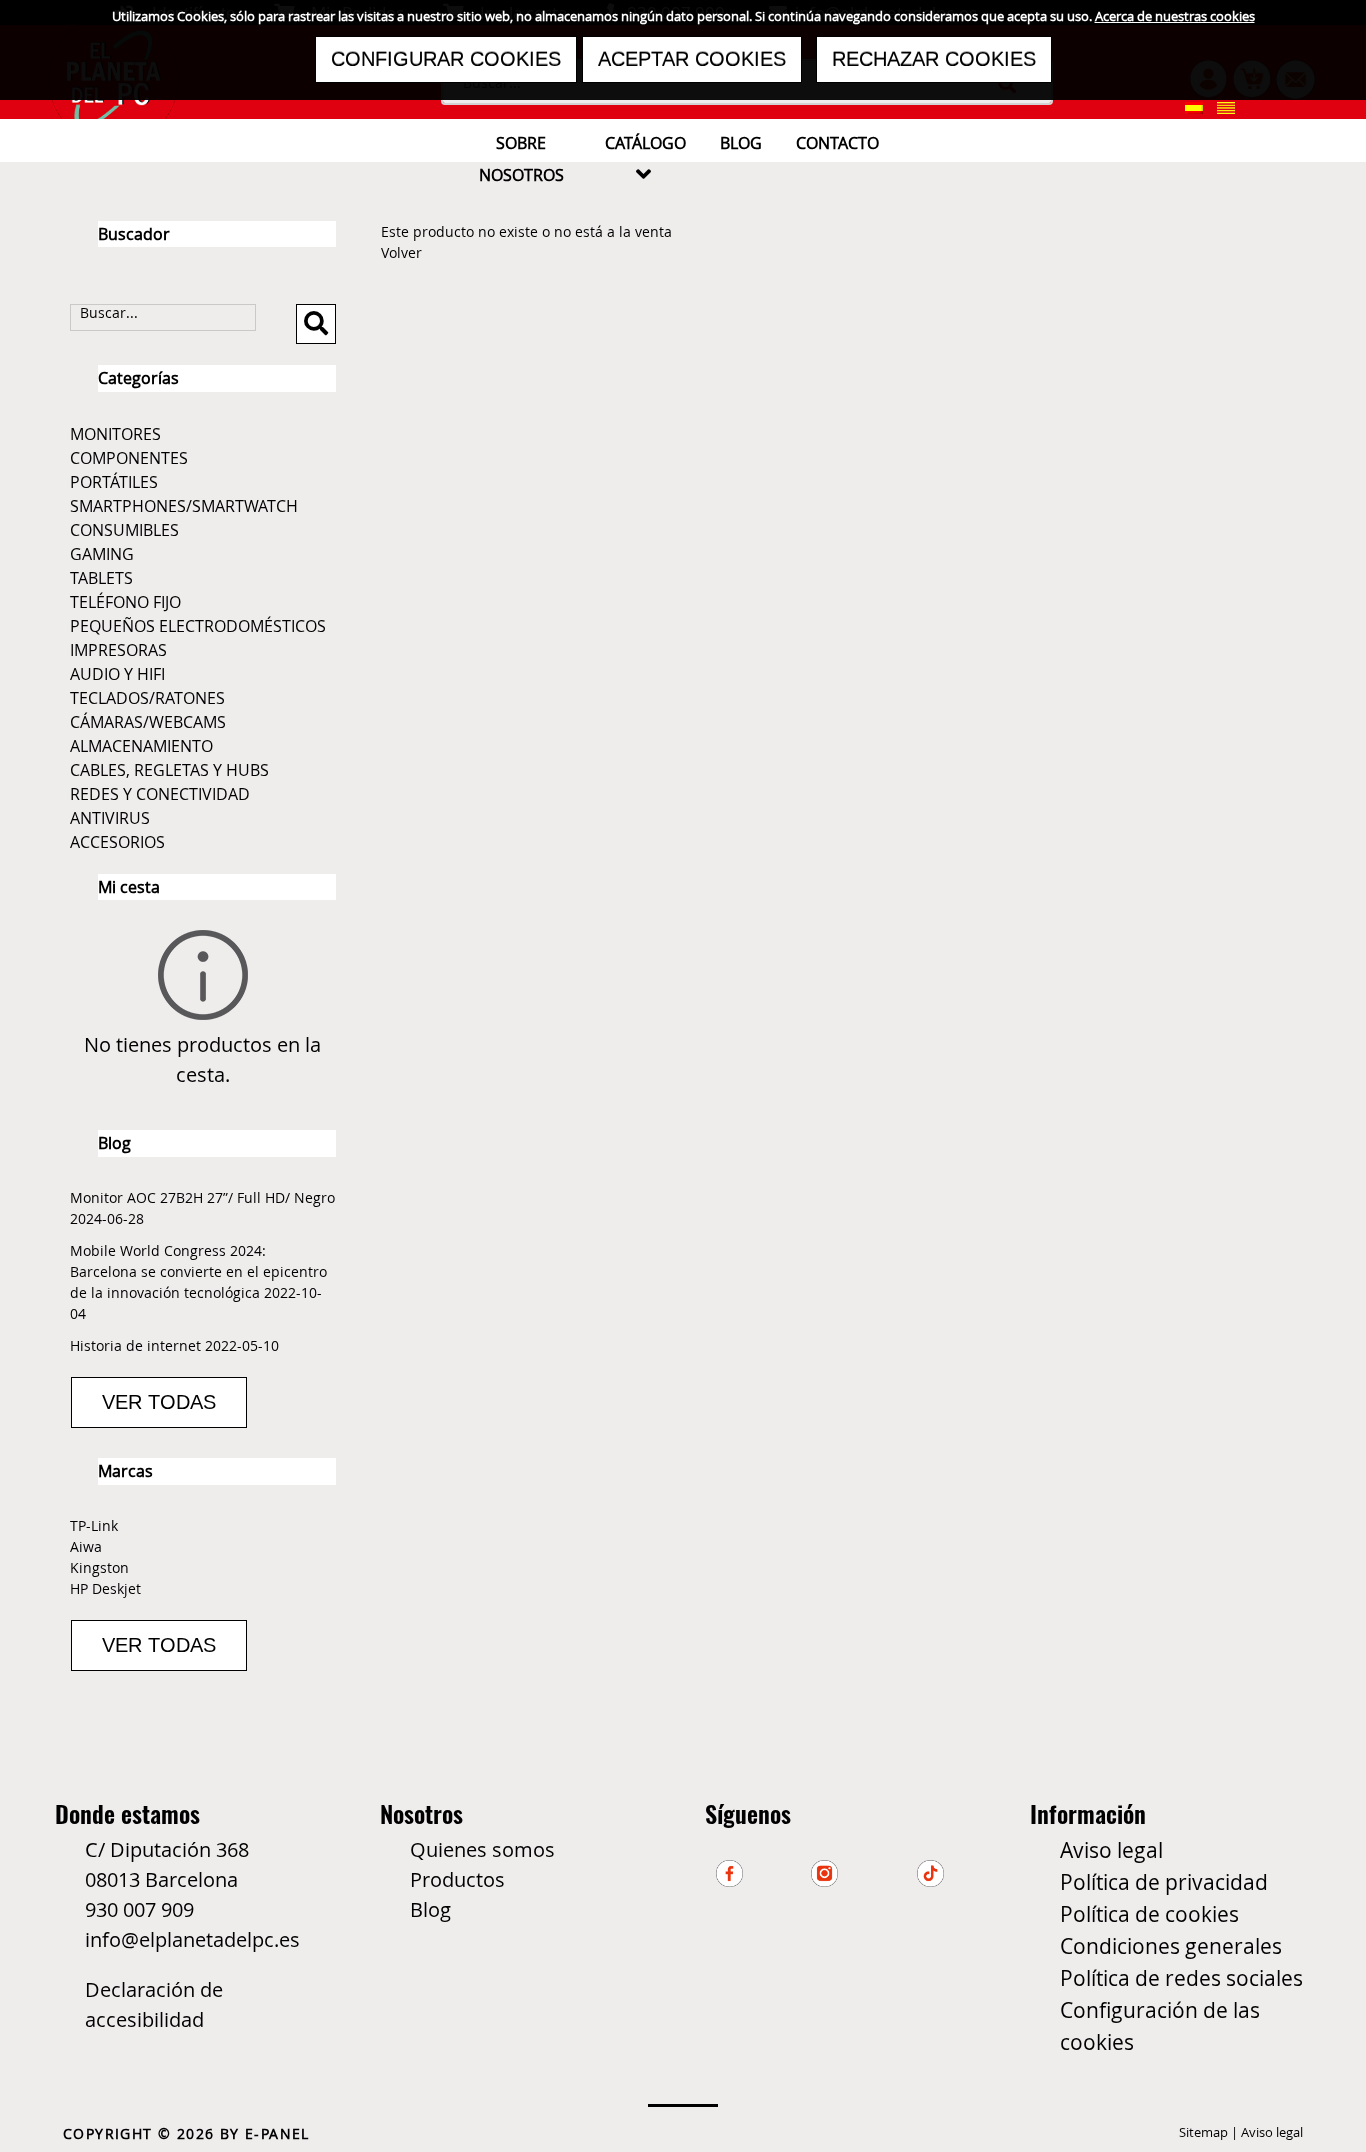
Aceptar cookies (692, 59)
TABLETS (101, 578)
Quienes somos (482, 1849)
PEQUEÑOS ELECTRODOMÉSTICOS (198, 626)
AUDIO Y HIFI (117, 674)
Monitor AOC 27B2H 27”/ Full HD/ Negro (202, 1197)
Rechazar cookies (934, 59)
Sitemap (1203, 2132)
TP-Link (94, 1525)
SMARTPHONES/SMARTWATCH (184, 506)
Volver (401, 252)
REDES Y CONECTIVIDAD (160, 794)
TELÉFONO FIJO (125, 602)
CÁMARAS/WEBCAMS (148, 722)
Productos (457, 1879)
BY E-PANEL (265, 2133)
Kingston (99, 1567)
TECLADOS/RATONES (147, 698)
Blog (430, 1909)
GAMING (102, 554)
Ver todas (159, 1402)
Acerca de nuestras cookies (1175, 16)
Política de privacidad (1164, 1882)
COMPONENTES (129, 458)
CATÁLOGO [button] (645, 159)
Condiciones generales (1171, 1946)
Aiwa (86, 1546)
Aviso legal (1111, 1850)
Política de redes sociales (1181, 1978)
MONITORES (115, 434)
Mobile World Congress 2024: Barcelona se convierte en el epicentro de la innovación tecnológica (198, 1271)
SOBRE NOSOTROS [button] (521, 159)
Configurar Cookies (446, 59)
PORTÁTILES (114, 482)
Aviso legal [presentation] (1272, 2132)
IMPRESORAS (118, 650)
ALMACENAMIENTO (141, 746)
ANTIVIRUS (110, 818)
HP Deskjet (105, 1588)
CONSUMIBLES (124, 530)
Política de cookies (1149, 1914)
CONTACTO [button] (837, 143)
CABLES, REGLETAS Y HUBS (169, 770)
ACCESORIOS (117, 842)
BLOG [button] (741, 143)
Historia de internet (135, 1345)
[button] (1194, 106)
